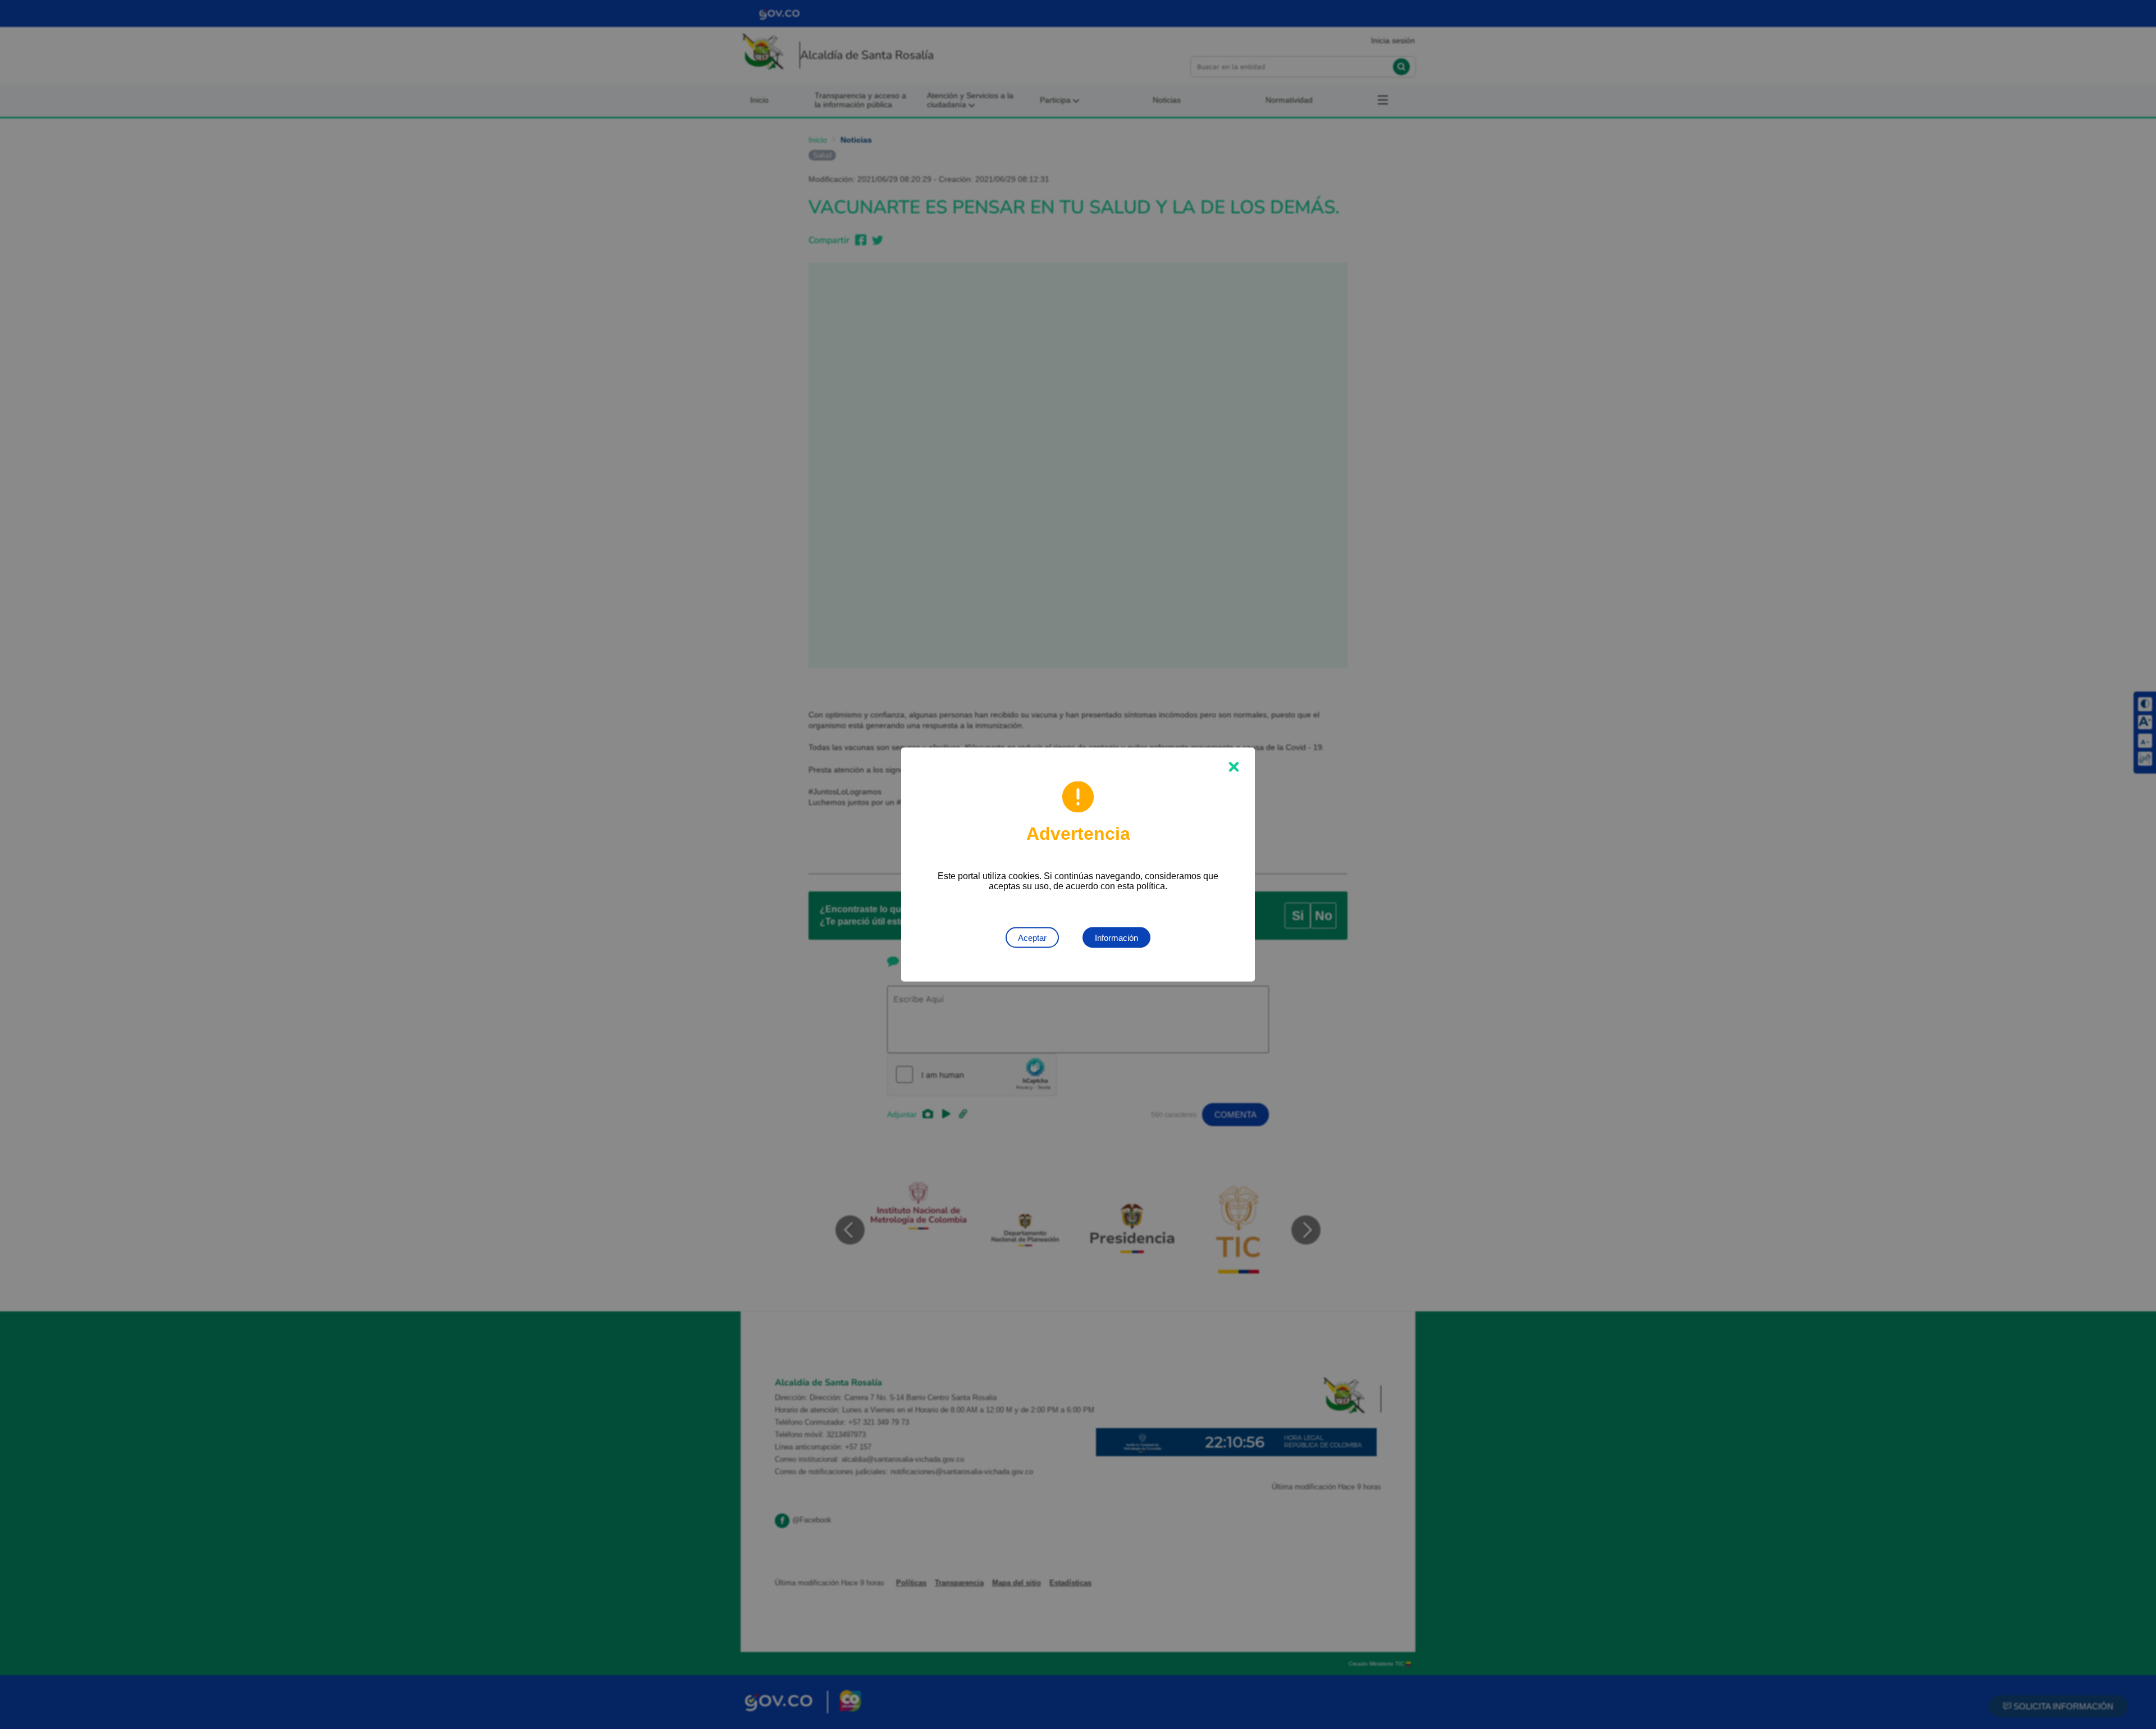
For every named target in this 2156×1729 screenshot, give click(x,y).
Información (1116, 938)
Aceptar (1032, 938)
